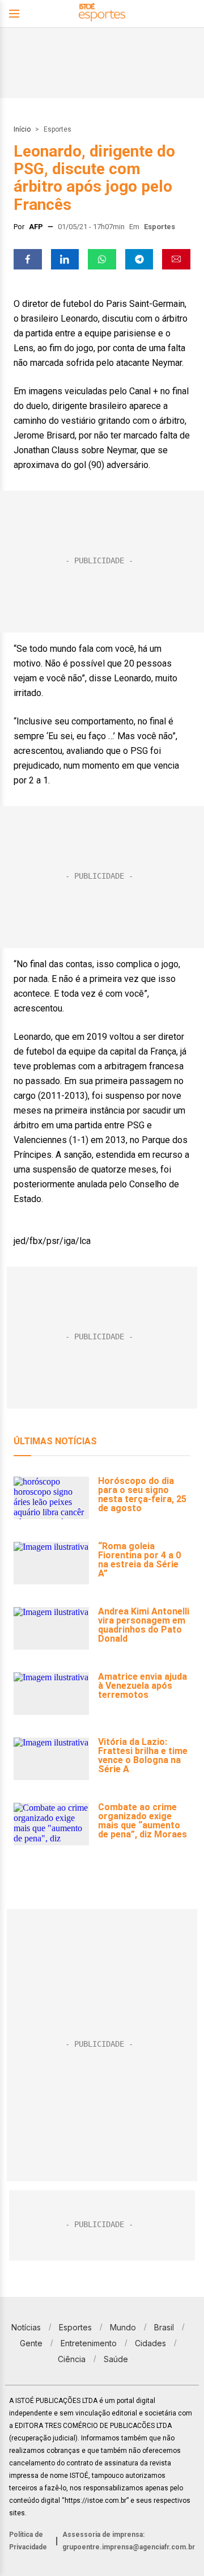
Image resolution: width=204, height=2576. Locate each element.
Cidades (150, 2343)
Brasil (164, 2327)
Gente (31, 2343)
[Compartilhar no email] (176, 259)
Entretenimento (89, 2343)
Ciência (72, 2359)
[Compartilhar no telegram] (139, 259)
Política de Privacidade (28, 2541)
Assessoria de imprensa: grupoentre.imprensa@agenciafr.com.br (129, 2541)
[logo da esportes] (102, 14)
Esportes (58, 129)
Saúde (116, 2359)
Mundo (123, 2327)
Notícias (26, 2327)
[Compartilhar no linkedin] (65, 259)
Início (22, 129)
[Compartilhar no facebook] (28, 259)
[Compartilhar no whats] (102, 259)
